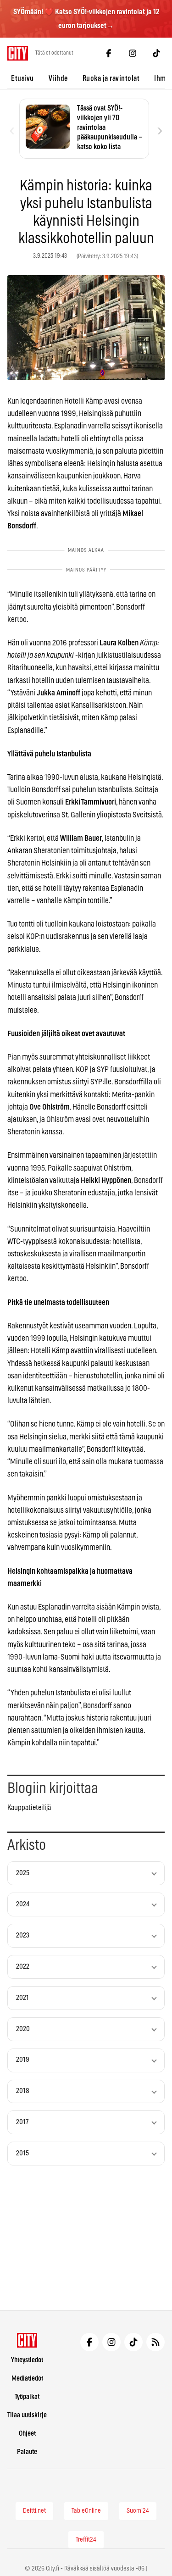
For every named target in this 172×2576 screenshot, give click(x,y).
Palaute (27, 2452)
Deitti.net (34, 2511)
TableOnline (86, 2511)
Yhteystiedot (27, 2360)
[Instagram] (133, 53)
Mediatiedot (27, 2379)
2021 (22, 1998)
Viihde (58, 78)
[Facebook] (109, 53)
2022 (23, 1967)
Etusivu (22, 78)
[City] (27, 2340)
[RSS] (155, 2342)
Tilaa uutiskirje (27, 2415)
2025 (23, 1873)
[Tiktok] (156, 53)
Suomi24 (138, 2511)
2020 (23, 2029)
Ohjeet (27, 2434)
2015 (22, 2153)
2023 (23, 1935)
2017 (22, 2122)
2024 (23, 1904)
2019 (23, 2060)
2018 (23, 2091)
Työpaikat (27, 2397)
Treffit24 (86, 2540)
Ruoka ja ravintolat (111, 78)
